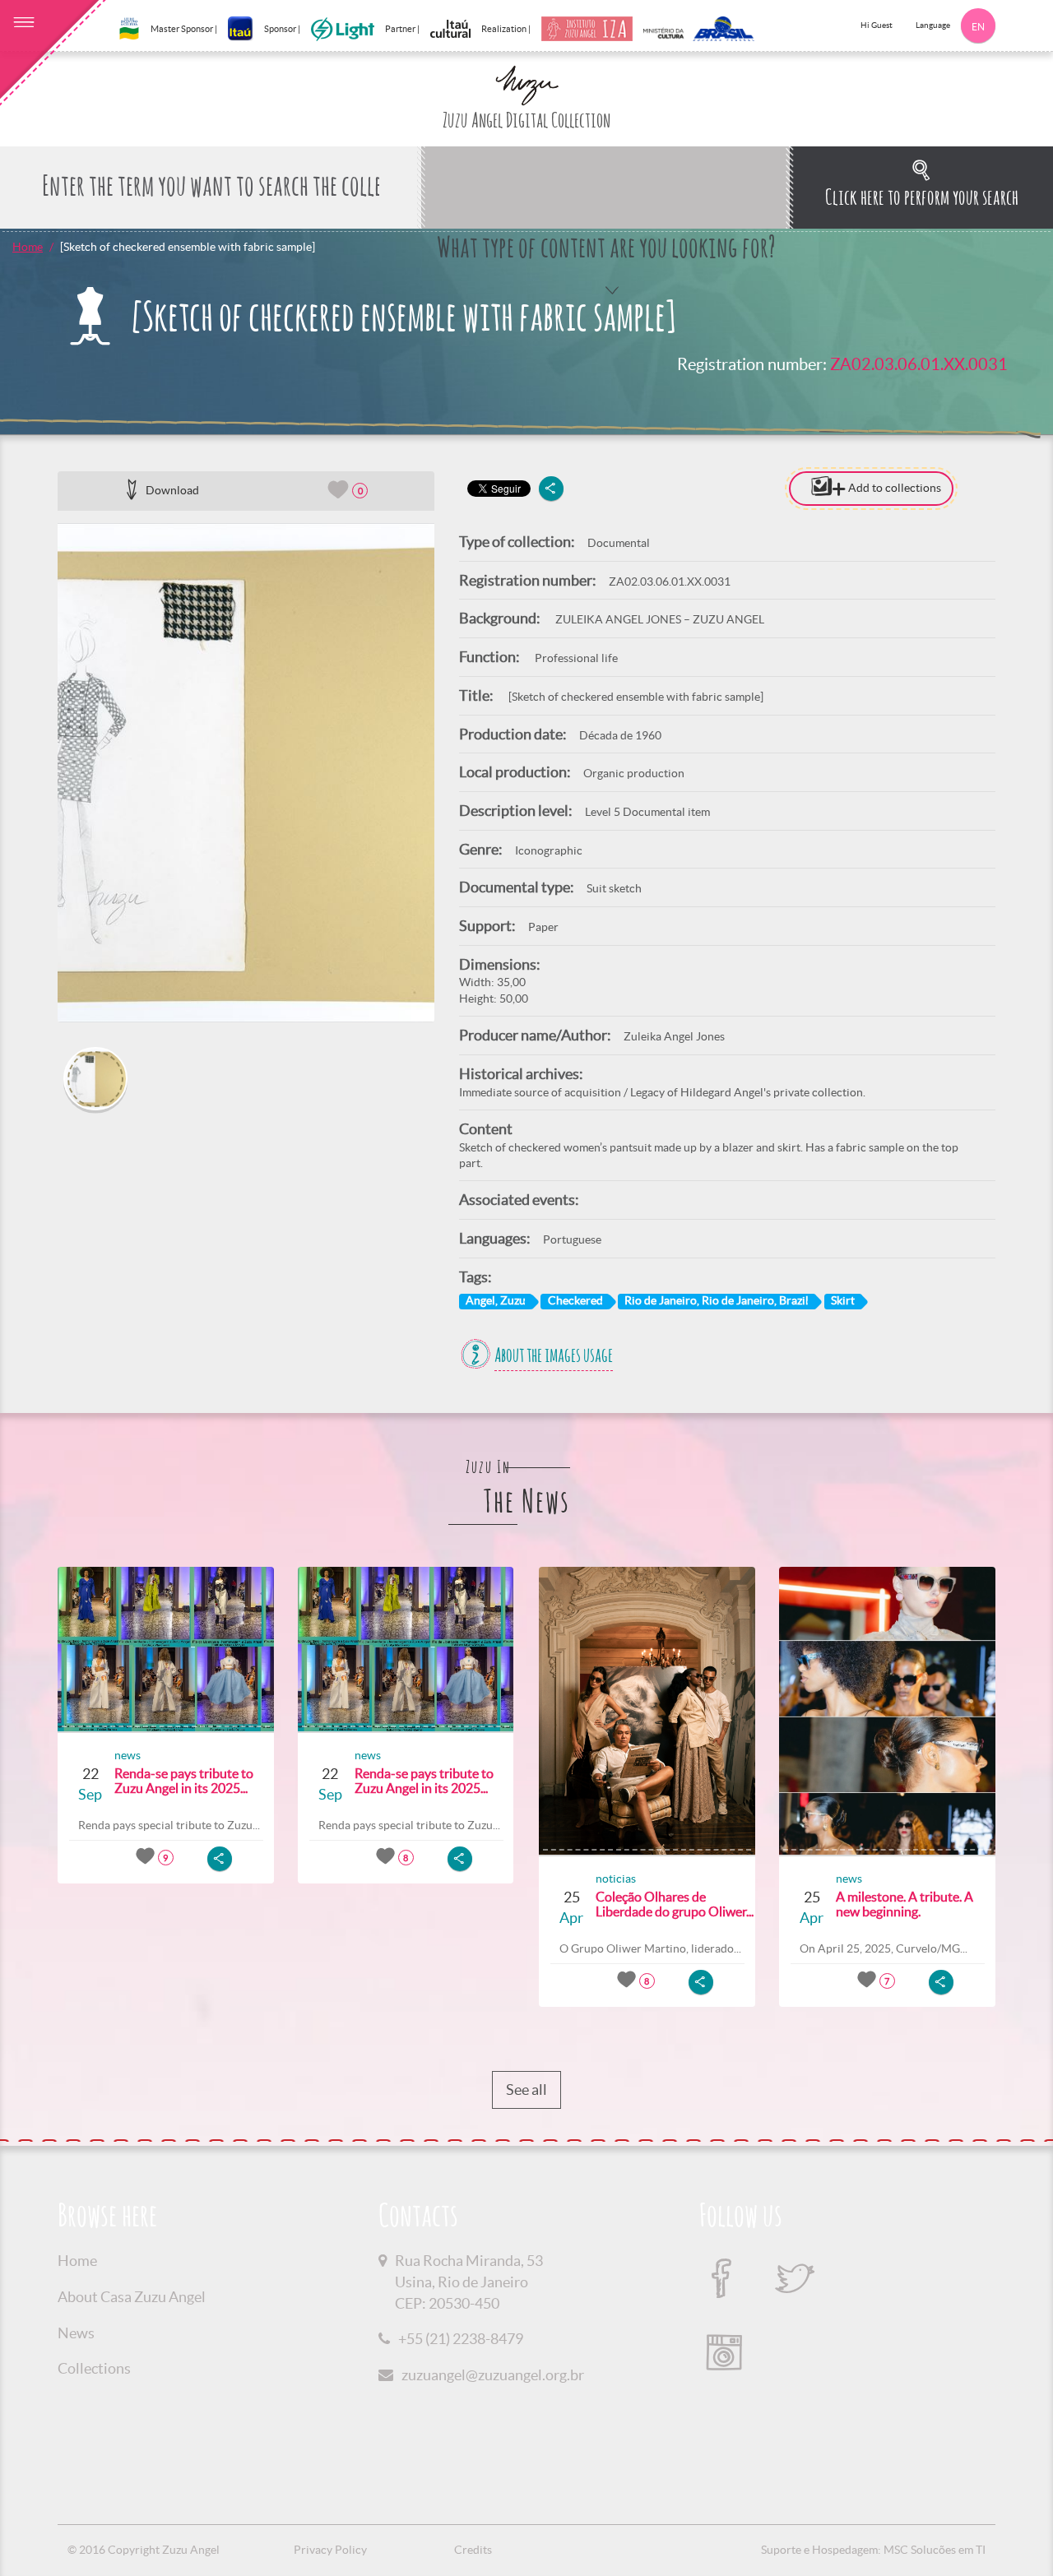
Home (28, 247)
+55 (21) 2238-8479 (461, 2339)
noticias (616, 1879)
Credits (473, 2550)
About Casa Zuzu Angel (132, 2297)
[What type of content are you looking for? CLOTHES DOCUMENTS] (605, 188)
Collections (94, 2368)
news (128, 1755)
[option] (246, 773)
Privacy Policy (330, 2550)
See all (526, 2090)
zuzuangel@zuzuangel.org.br (493, 2375)
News (76, 2333)
